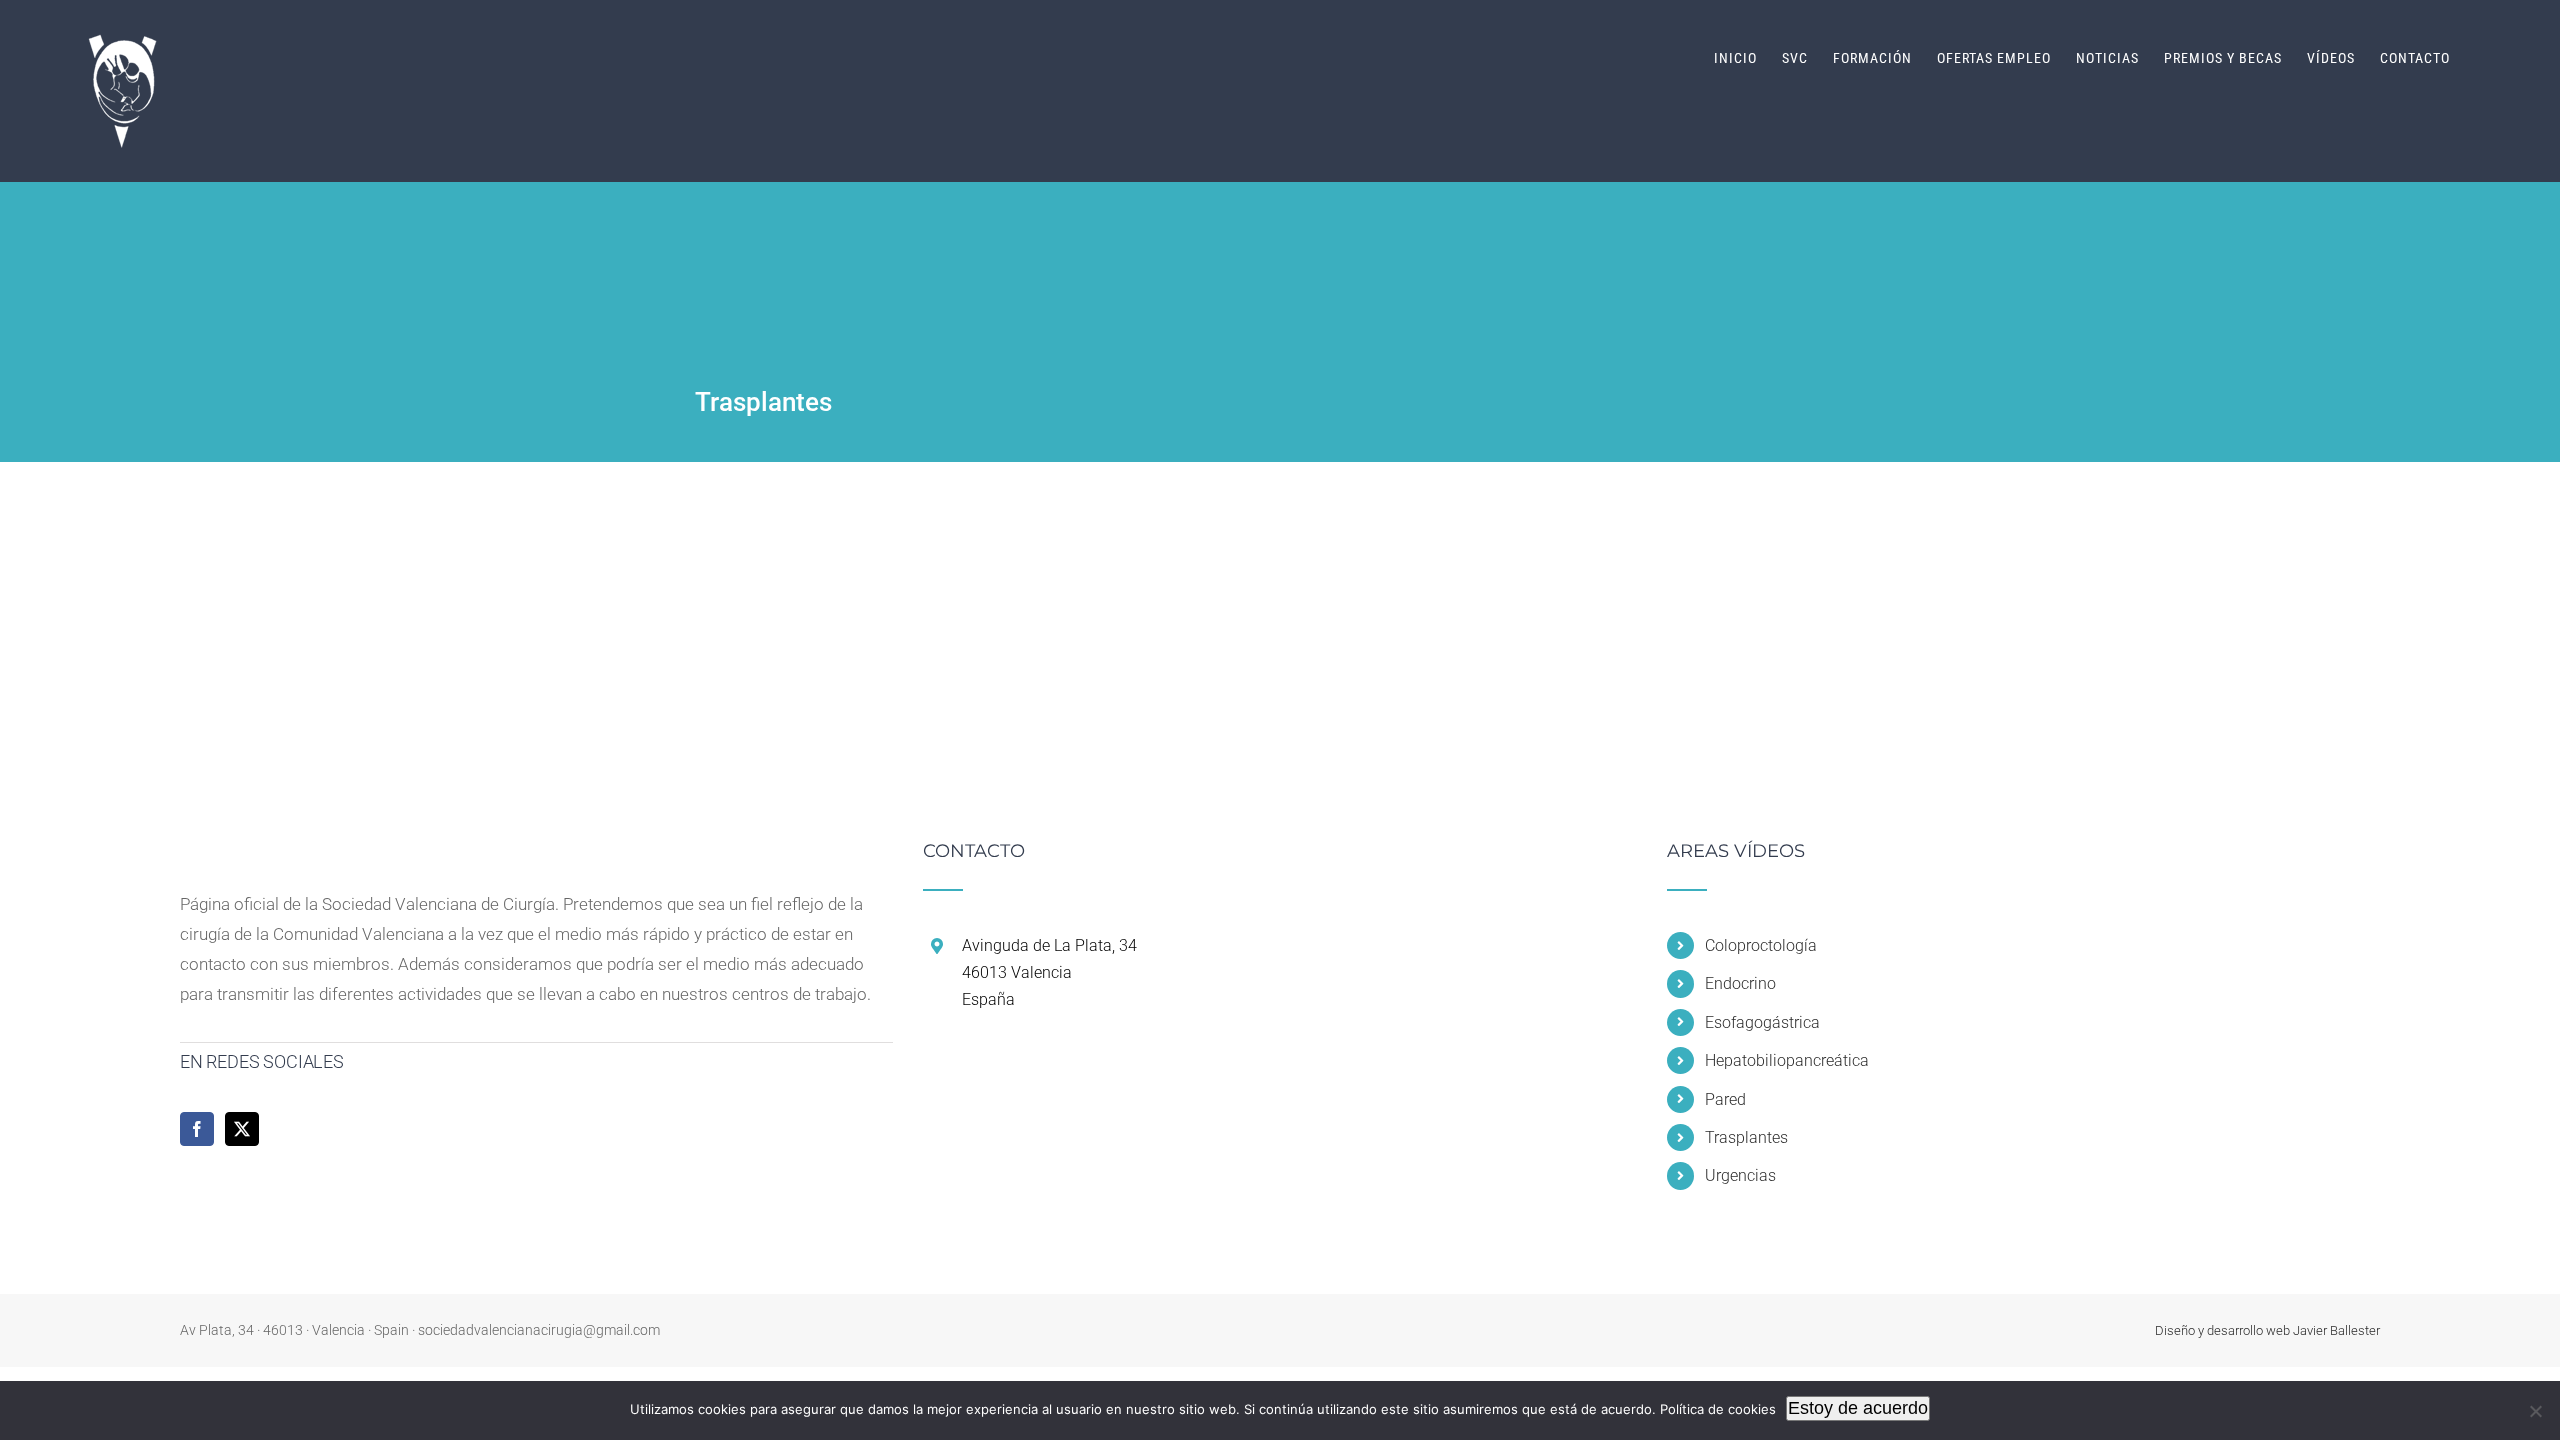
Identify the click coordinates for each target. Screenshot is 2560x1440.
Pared (1725, 1099)
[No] (2535, 1411)
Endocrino (1740, 983)
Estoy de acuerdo (1858, 1408)
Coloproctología (1761, 945)
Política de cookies (1718, 1409)
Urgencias (1740, 1175)
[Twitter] (242, 1129)
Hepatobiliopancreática (1787, 1060)
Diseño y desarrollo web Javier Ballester (2267, 1330)
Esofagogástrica (1762, 1022)
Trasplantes (1746, 1137)
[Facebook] (197, 1129)
